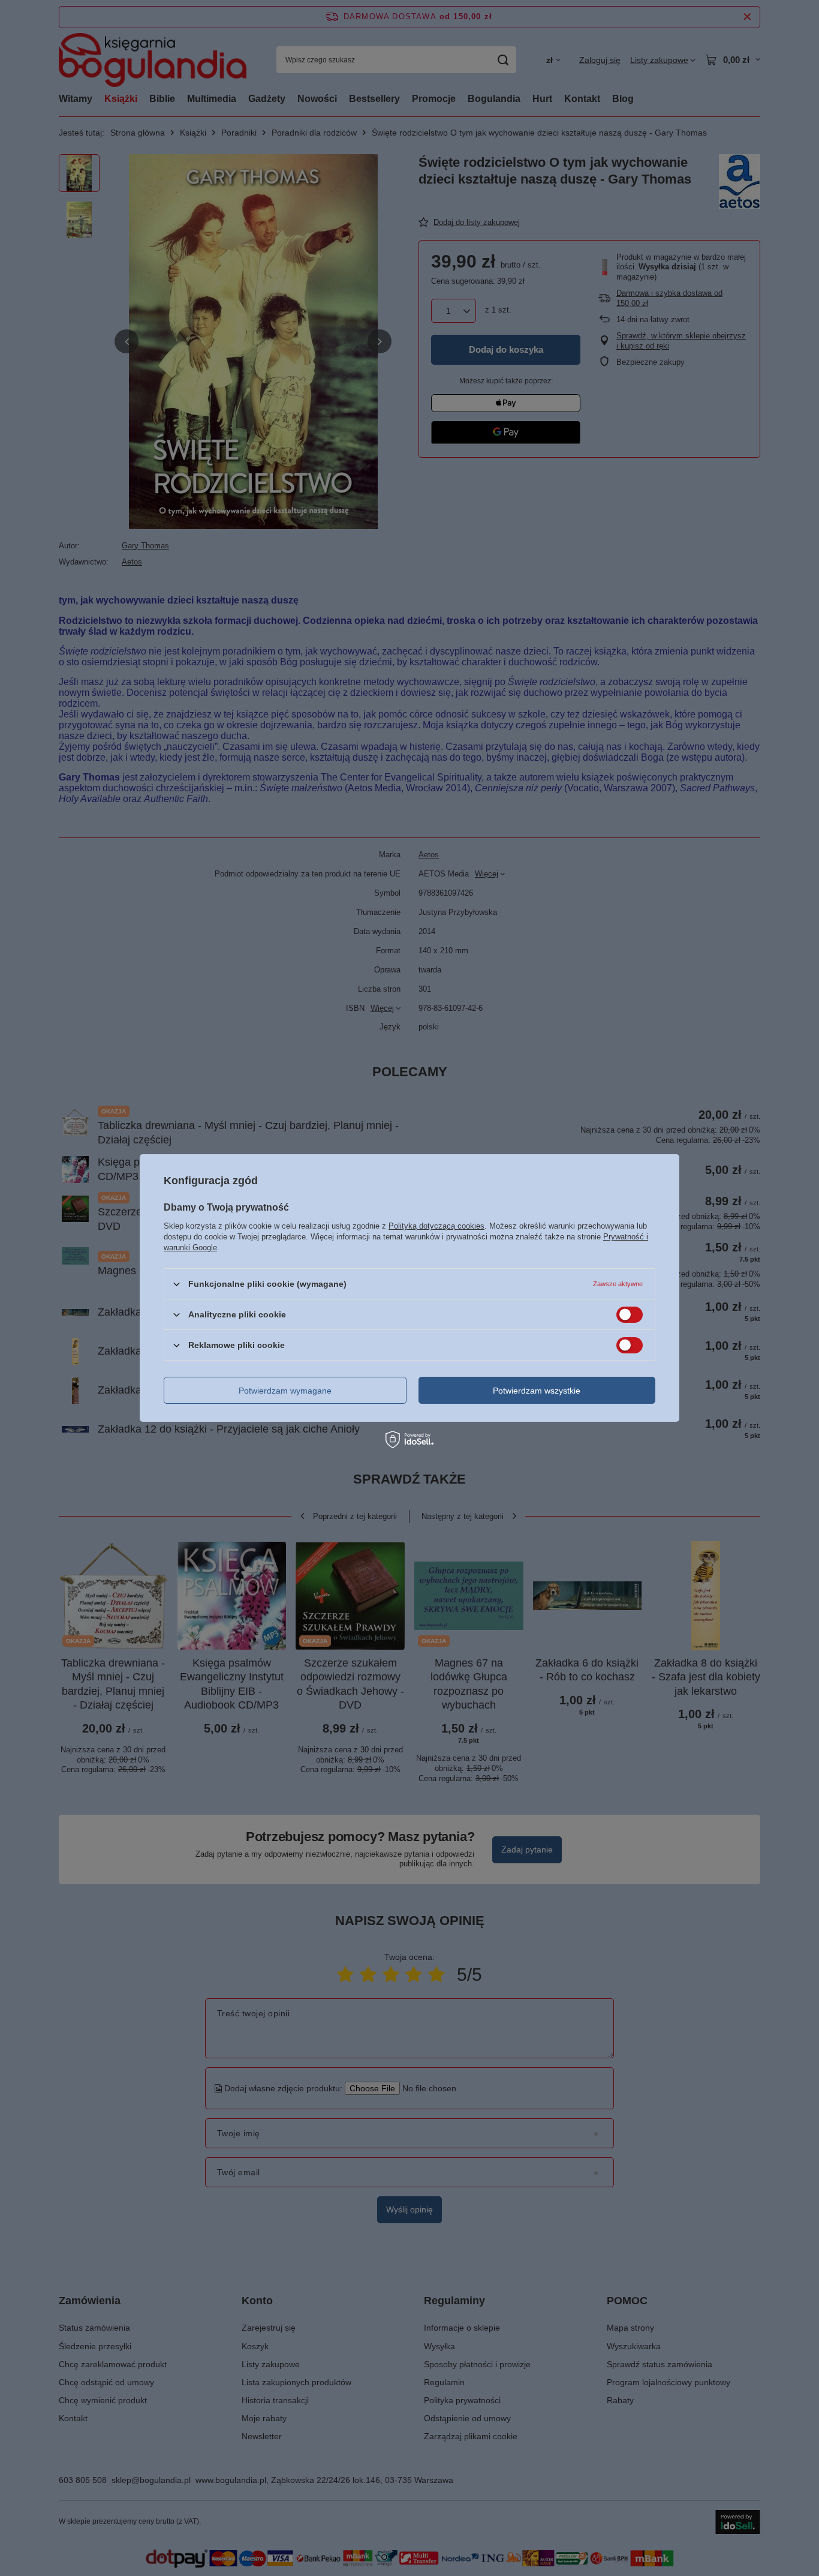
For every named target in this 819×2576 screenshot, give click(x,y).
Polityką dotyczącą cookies (436, 1226)
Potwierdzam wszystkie (537, 1390)
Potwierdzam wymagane (285, 1390)
